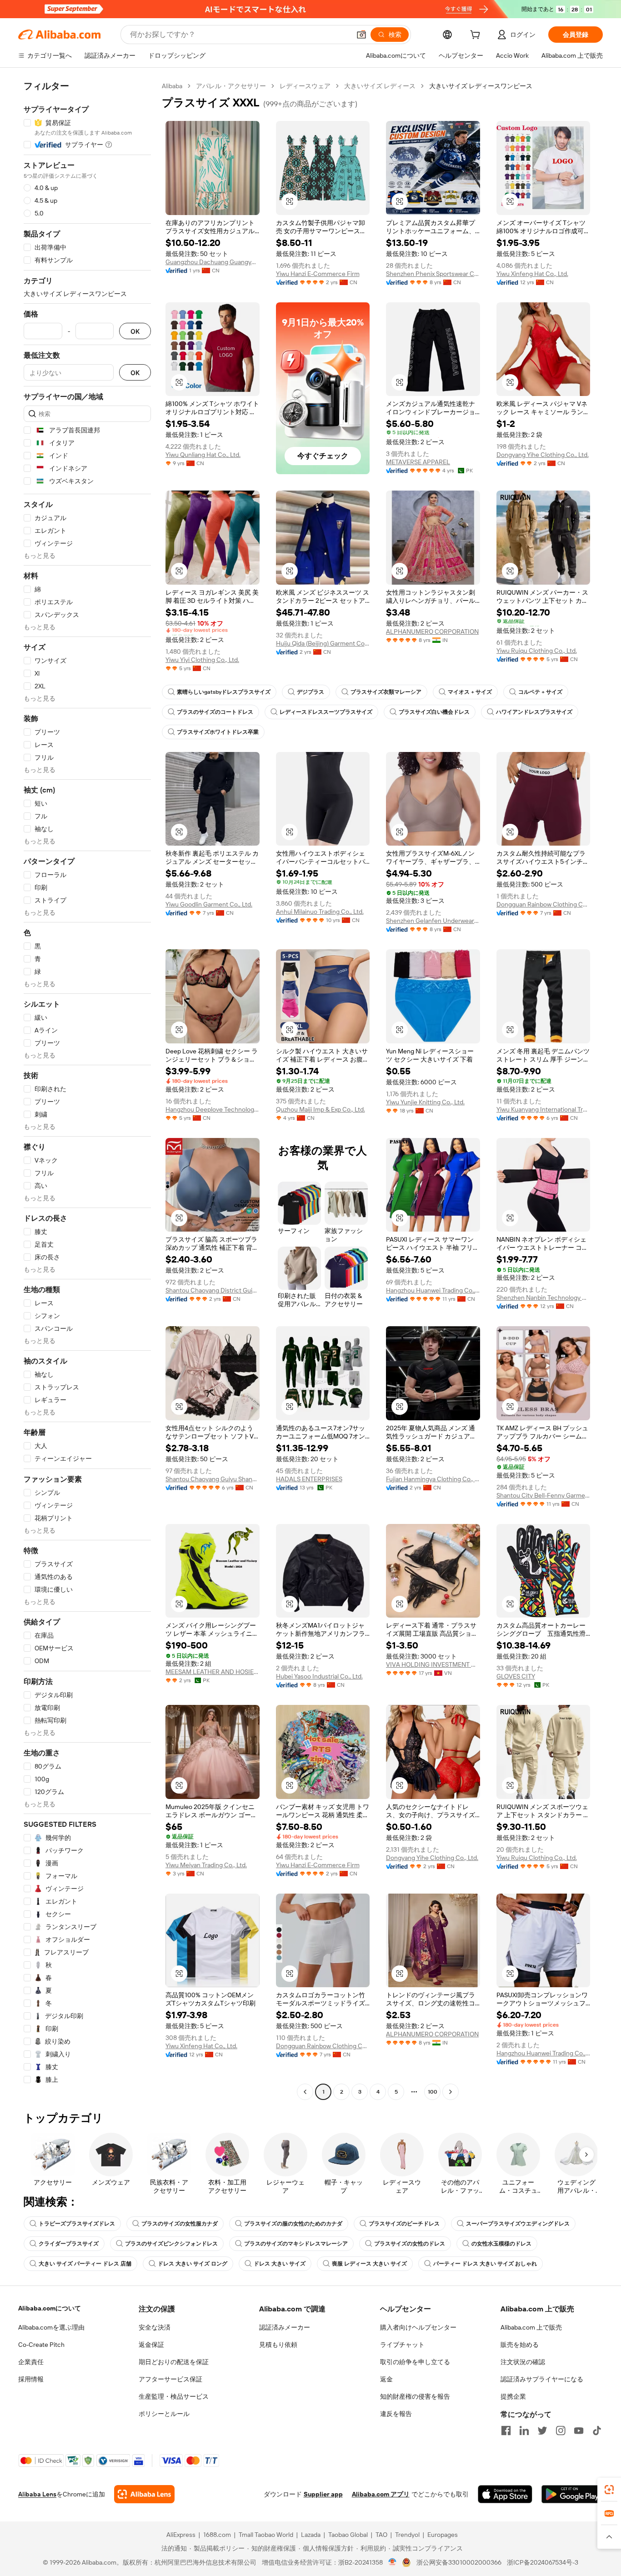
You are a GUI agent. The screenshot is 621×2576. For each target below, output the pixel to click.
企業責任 (31, 2362)
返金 (386, 2379)
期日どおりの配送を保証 (174, 2362)
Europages (443, 2535)
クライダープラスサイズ (69, 2244)
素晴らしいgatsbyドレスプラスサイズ (224, 692)
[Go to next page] (451, 2092)
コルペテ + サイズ (540, 692)
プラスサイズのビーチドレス (404, 2224)
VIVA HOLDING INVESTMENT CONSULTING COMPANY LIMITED (433, 1664)
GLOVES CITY (516, 1676)
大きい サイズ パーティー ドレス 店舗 (85, 2264)
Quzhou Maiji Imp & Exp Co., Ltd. (321, 1109)
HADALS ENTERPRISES (309, 1479)
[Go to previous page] (305, 2092)
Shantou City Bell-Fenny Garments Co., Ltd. (543, 1495)
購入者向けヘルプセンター (418, 2327)
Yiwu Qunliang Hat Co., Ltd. (203, 455)
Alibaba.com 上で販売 (531, 2327)
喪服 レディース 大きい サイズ (369, 2264)
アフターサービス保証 (170, 2379)
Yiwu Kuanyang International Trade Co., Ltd (543, 1109)
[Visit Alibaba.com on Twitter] (542, 2431)
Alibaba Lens (37, 2494)
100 (433, 2092)
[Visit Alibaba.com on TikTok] (597, 2431)
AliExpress (181, 2535)
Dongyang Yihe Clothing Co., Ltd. (543, 455)
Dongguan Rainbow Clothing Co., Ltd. (543, 904)
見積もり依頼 (278, 2345)
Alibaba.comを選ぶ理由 (51, 2327)
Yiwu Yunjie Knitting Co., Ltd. (425, 1102)
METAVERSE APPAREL (418, 462)
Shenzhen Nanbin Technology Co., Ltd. (543, 1298)
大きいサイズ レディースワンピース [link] (481, 86)
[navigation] (87, 1090)
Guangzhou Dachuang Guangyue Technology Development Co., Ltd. (213, 262)
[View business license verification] (393, 2562)
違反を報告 (396, 2414)
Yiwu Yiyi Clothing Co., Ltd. (202, 660)
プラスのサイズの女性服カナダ (180, 2224)
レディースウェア (305, 86)
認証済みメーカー (285, 2327)
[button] (361, 35)
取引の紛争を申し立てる (415, 2362)
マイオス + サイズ (470, 692)
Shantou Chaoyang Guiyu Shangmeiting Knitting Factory (213, 1479)
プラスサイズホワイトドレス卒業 (218, 732)
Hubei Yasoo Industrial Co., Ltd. (319, 1676)
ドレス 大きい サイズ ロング (193, 2264)
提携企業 (513, 2396)
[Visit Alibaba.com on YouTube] (579, 2431)
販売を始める (520, 2345)
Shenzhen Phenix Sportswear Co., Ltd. (433, 274)
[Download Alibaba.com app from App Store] (505, 2494)
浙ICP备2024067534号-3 (543, 2562)
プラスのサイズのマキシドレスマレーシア (296, 2244)
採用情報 (31, 2379)
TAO (381, 2535)
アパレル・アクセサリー (231, 86)
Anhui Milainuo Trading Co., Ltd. (320, 912)
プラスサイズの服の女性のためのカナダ (293, 2224)
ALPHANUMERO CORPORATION (432, 631)
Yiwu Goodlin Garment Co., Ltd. (209, 904)
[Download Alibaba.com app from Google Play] (572, 2494)
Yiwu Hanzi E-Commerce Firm (318, 274)
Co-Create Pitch (41, 2345)
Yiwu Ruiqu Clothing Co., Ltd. (537, 651)
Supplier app (323, 2494)
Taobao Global (348, 2535)
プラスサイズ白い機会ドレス (434, 712)
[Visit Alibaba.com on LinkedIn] (524, 2431)
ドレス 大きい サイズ (280, 2264)
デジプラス (310, 692)
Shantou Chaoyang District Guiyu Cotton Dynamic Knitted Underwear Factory (213, 1290)
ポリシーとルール (164, 2414)
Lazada (311, 2535)
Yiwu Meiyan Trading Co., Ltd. (206, 1865)
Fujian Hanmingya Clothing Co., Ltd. (433, 1479)
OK (135, 331)
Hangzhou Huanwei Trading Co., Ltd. (433, 1290)
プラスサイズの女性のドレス (410, 2244)
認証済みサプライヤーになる (542, 2379)
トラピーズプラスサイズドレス (77, 2224)
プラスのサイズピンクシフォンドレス (171, 2244)
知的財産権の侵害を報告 (415, 2396)
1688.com (217, 2535)
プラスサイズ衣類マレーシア (386, 692)
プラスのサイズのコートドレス (215, 712)
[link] (609, 2490)
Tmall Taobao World (266, 2535)
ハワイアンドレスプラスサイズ (534, 712)
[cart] (477, 36)
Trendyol (407, 2535)
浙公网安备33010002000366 (459, 2562)
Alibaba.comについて (50, 2308)
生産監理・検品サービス (174, 2396)
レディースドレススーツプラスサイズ (326, 712)
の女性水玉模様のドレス (501, 2244)
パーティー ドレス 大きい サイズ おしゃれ (485, 2264)
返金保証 (151, 2345)
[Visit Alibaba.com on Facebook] (506, 2431)
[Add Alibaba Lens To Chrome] (144, 2494)
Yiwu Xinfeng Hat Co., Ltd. (532, 274)
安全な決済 (155, 2327)
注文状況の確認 (523, 2362)
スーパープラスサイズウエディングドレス (518, 2224)
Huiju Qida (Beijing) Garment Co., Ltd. (323, 643)
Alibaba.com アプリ (381, 2494)
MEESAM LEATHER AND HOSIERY (213, 1672)
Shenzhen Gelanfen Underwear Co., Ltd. (433, 921)
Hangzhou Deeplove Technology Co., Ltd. (213, 1109)
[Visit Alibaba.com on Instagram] (561, 2431)
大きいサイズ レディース (380, 86)
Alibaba (172, 86)
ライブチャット (402, 2345)
